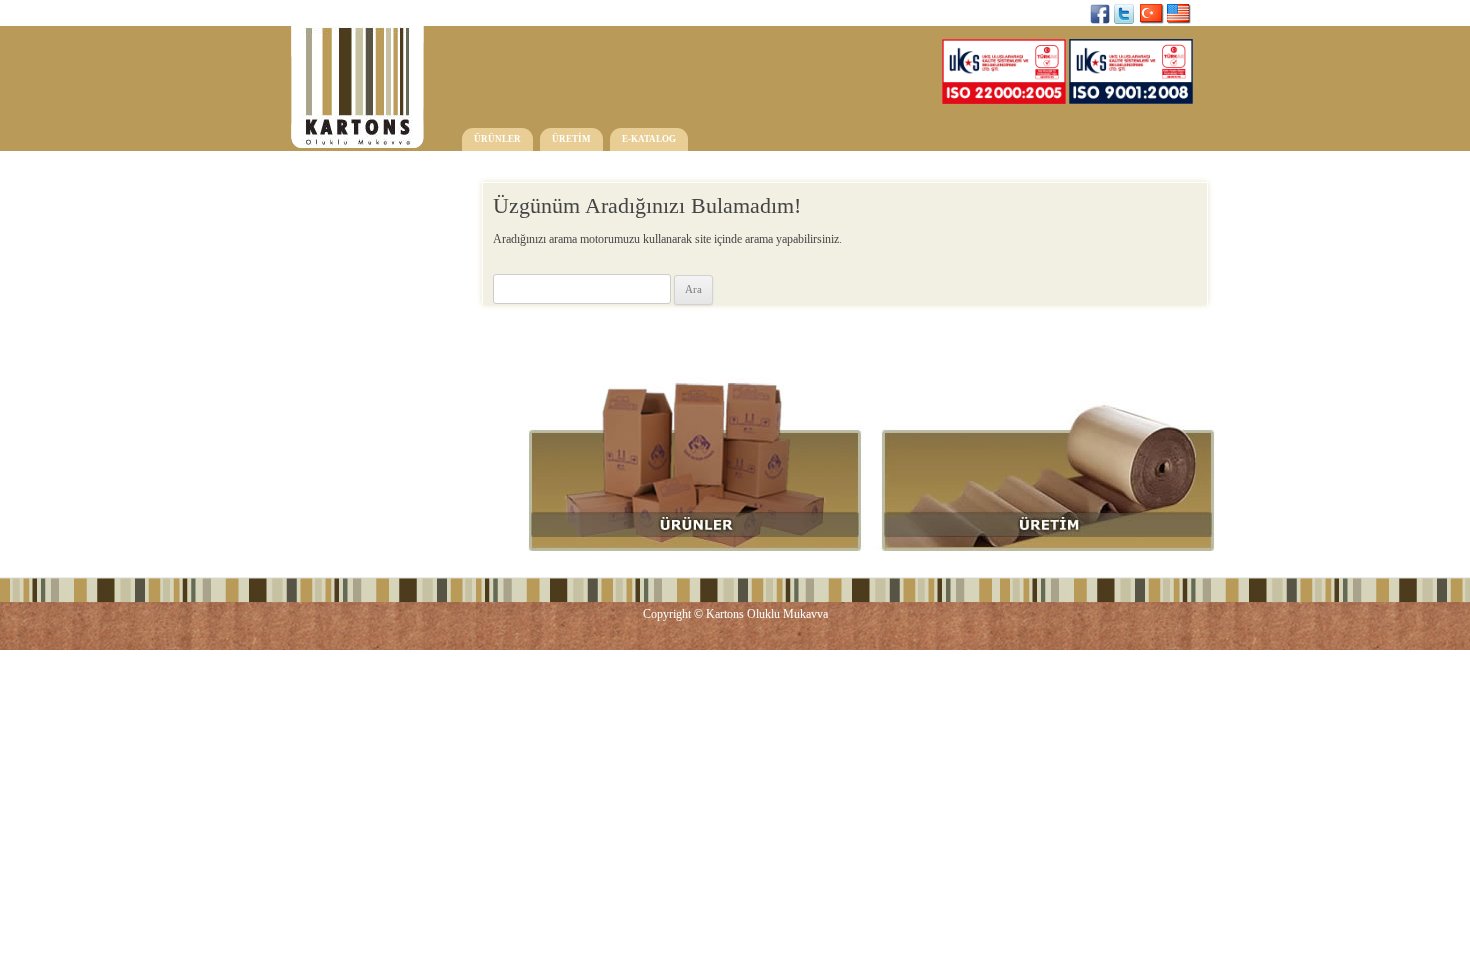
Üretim (571, 139)
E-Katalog (649, 139)
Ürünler (497, 139)
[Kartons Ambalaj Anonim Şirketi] (357, 95)
